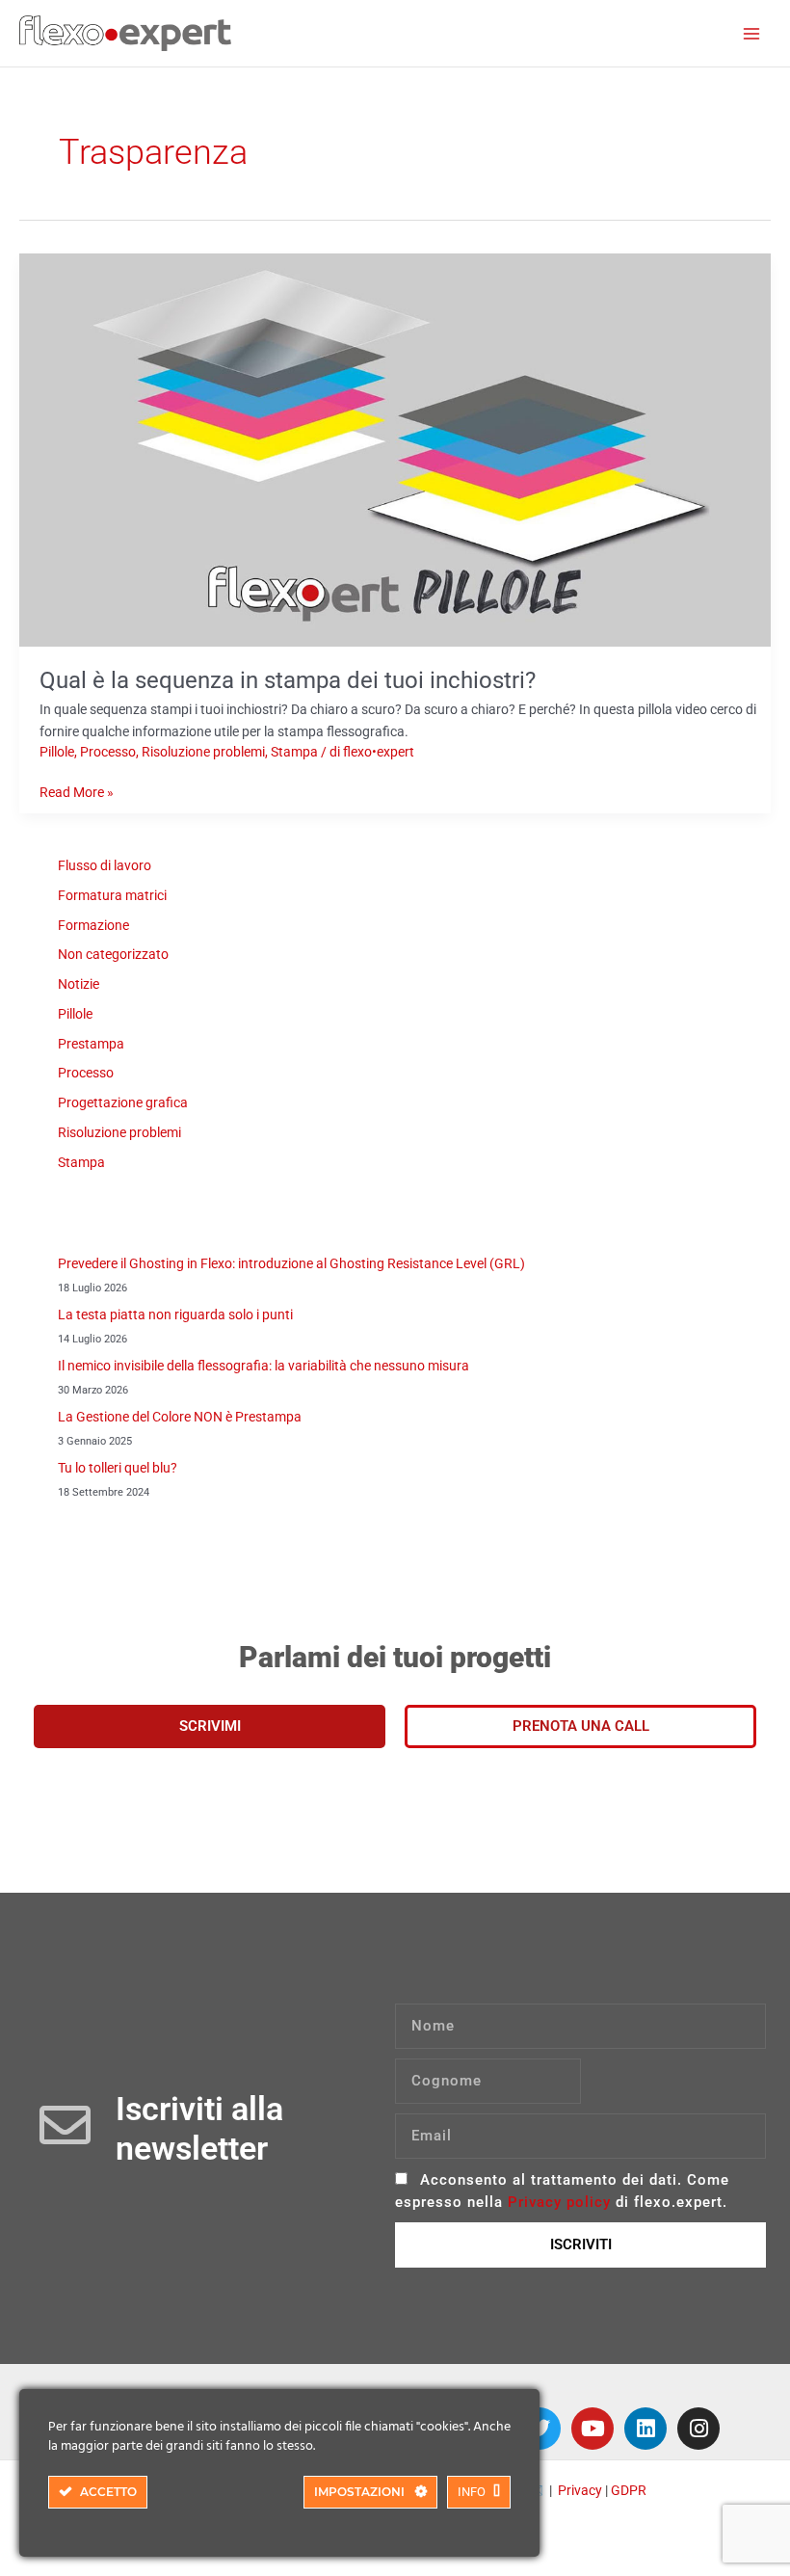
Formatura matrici (112, 895)
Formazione (93, 925)
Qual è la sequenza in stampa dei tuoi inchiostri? (288, 680)
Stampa (294, 752)
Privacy (580, 2490)
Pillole (57, 752)
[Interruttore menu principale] (752, 33)
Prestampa (91, 1044)
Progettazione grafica (123, 1102)
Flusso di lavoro (105, 865)
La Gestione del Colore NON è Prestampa (180, 1417)
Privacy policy (559, 2202)
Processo (108, 752)
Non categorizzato (113, 954)
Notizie (79, 984)
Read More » (77, 791)
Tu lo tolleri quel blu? (118, 1468)
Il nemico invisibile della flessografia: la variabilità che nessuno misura (263, 1366)
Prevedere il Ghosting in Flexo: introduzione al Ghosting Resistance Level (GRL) (291, 1263)
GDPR (629, 2490)
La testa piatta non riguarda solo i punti (175, 1315)
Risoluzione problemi (203, 752)
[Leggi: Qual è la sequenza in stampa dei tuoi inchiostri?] (395, 449)
